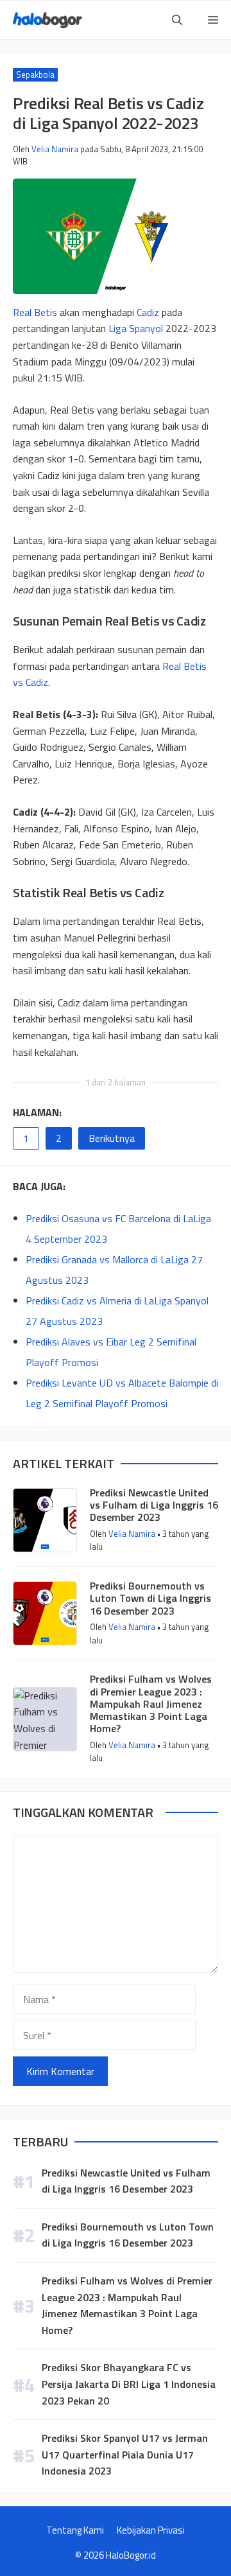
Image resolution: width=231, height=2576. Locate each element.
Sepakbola (35, 74)
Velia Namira (55, 149)
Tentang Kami (75, 2530)
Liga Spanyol (136, 328)
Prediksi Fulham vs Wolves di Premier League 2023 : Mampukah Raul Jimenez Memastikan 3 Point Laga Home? (151, 1704)
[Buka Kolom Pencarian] (177, 20)
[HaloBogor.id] (47, 20)
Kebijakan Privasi (151, 2530)
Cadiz (148, 312)
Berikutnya (112, 1138)
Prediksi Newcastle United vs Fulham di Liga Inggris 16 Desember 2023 (154, 1505)
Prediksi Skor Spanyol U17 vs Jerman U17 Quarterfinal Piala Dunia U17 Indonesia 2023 (125, 2454)
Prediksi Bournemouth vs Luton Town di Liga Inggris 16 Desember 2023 (150, 1598)
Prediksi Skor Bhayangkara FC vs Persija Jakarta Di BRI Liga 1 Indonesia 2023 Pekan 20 (129, 2384)
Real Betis (35, 312)
